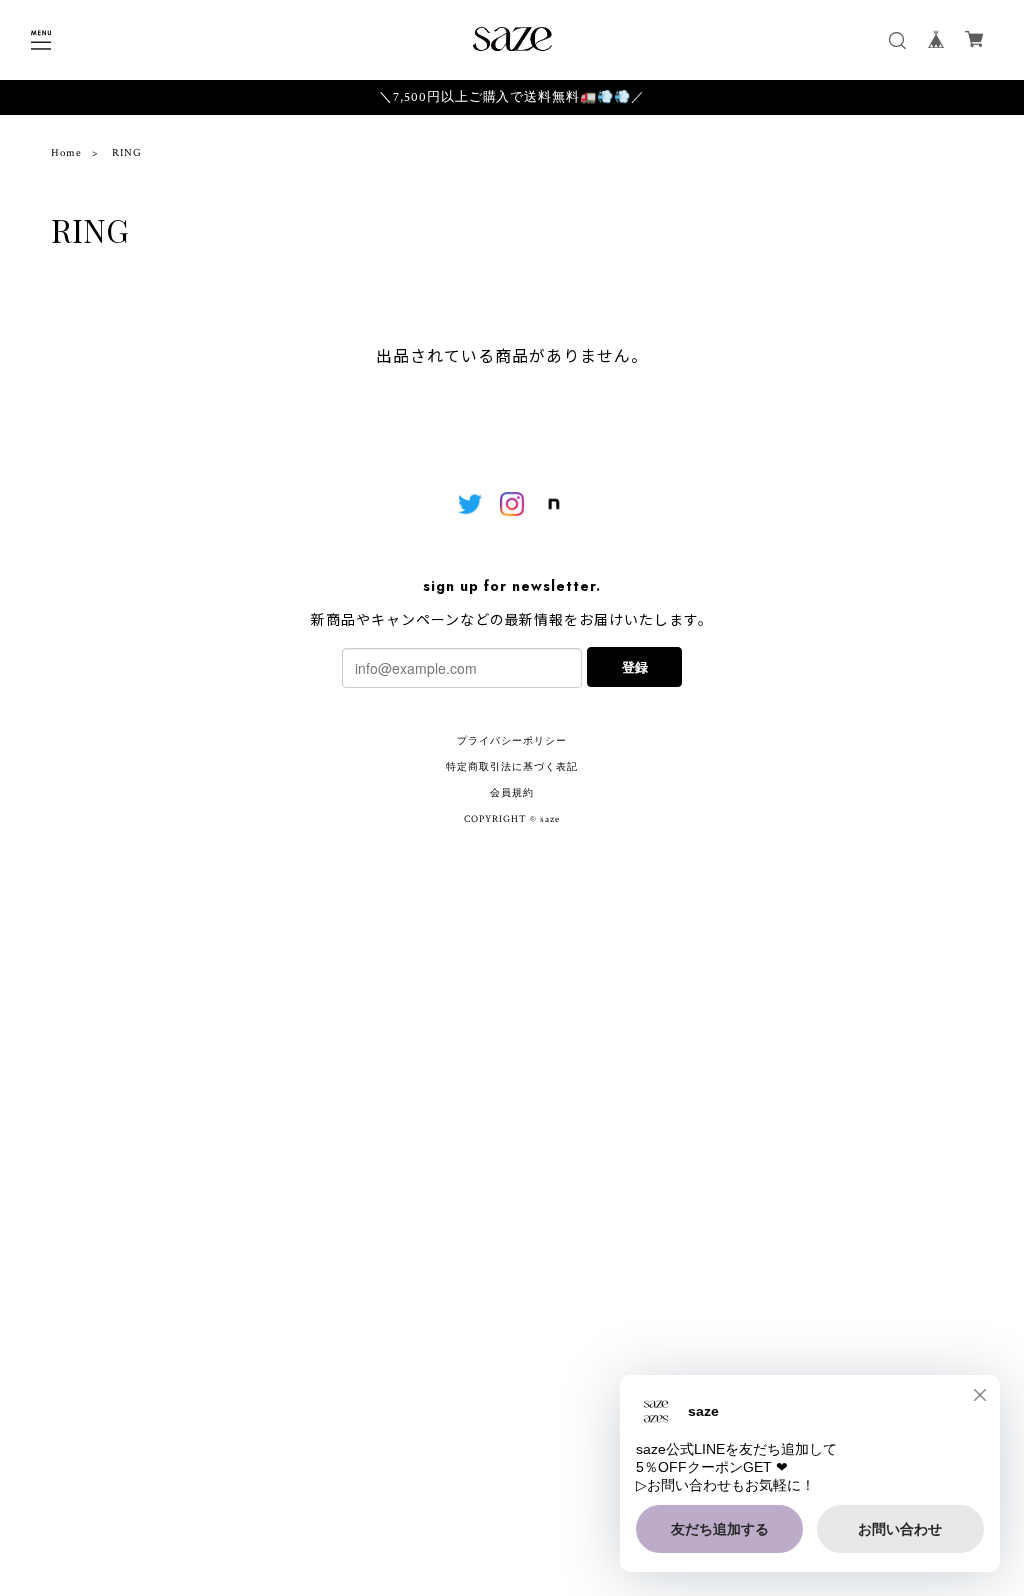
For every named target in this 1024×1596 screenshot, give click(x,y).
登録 (635, 666)
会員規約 (512, 793)
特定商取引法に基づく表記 (512, 767)
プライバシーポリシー (512, 741)
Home (66, 153)
